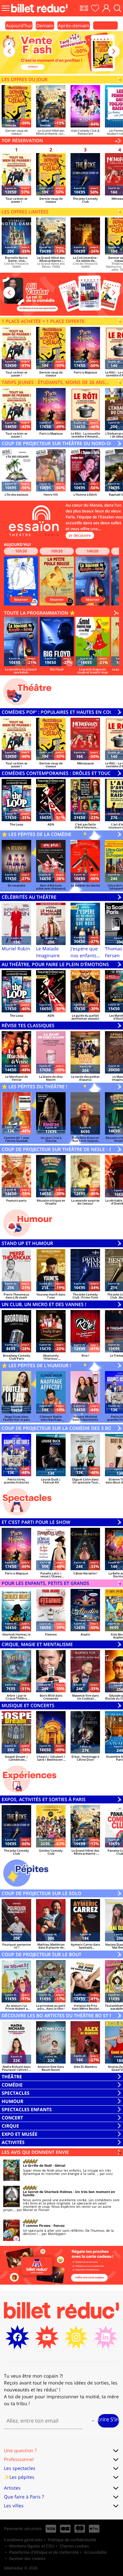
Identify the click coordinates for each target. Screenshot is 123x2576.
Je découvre (80, 535)
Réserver (21, 599)
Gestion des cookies (27, 2558)
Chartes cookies (74, 2546)
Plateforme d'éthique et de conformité (44, 2552)
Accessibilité (95, 2552)
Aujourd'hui (19, 25)
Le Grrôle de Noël (37, 2165)
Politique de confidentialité (72, 2540)
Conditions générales (23, 2540)
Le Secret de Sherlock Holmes (48, 2192)
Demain (45, 25)
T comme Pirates (37, 2226)
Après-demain (74, 25)
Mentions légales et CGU (32, 2546)
